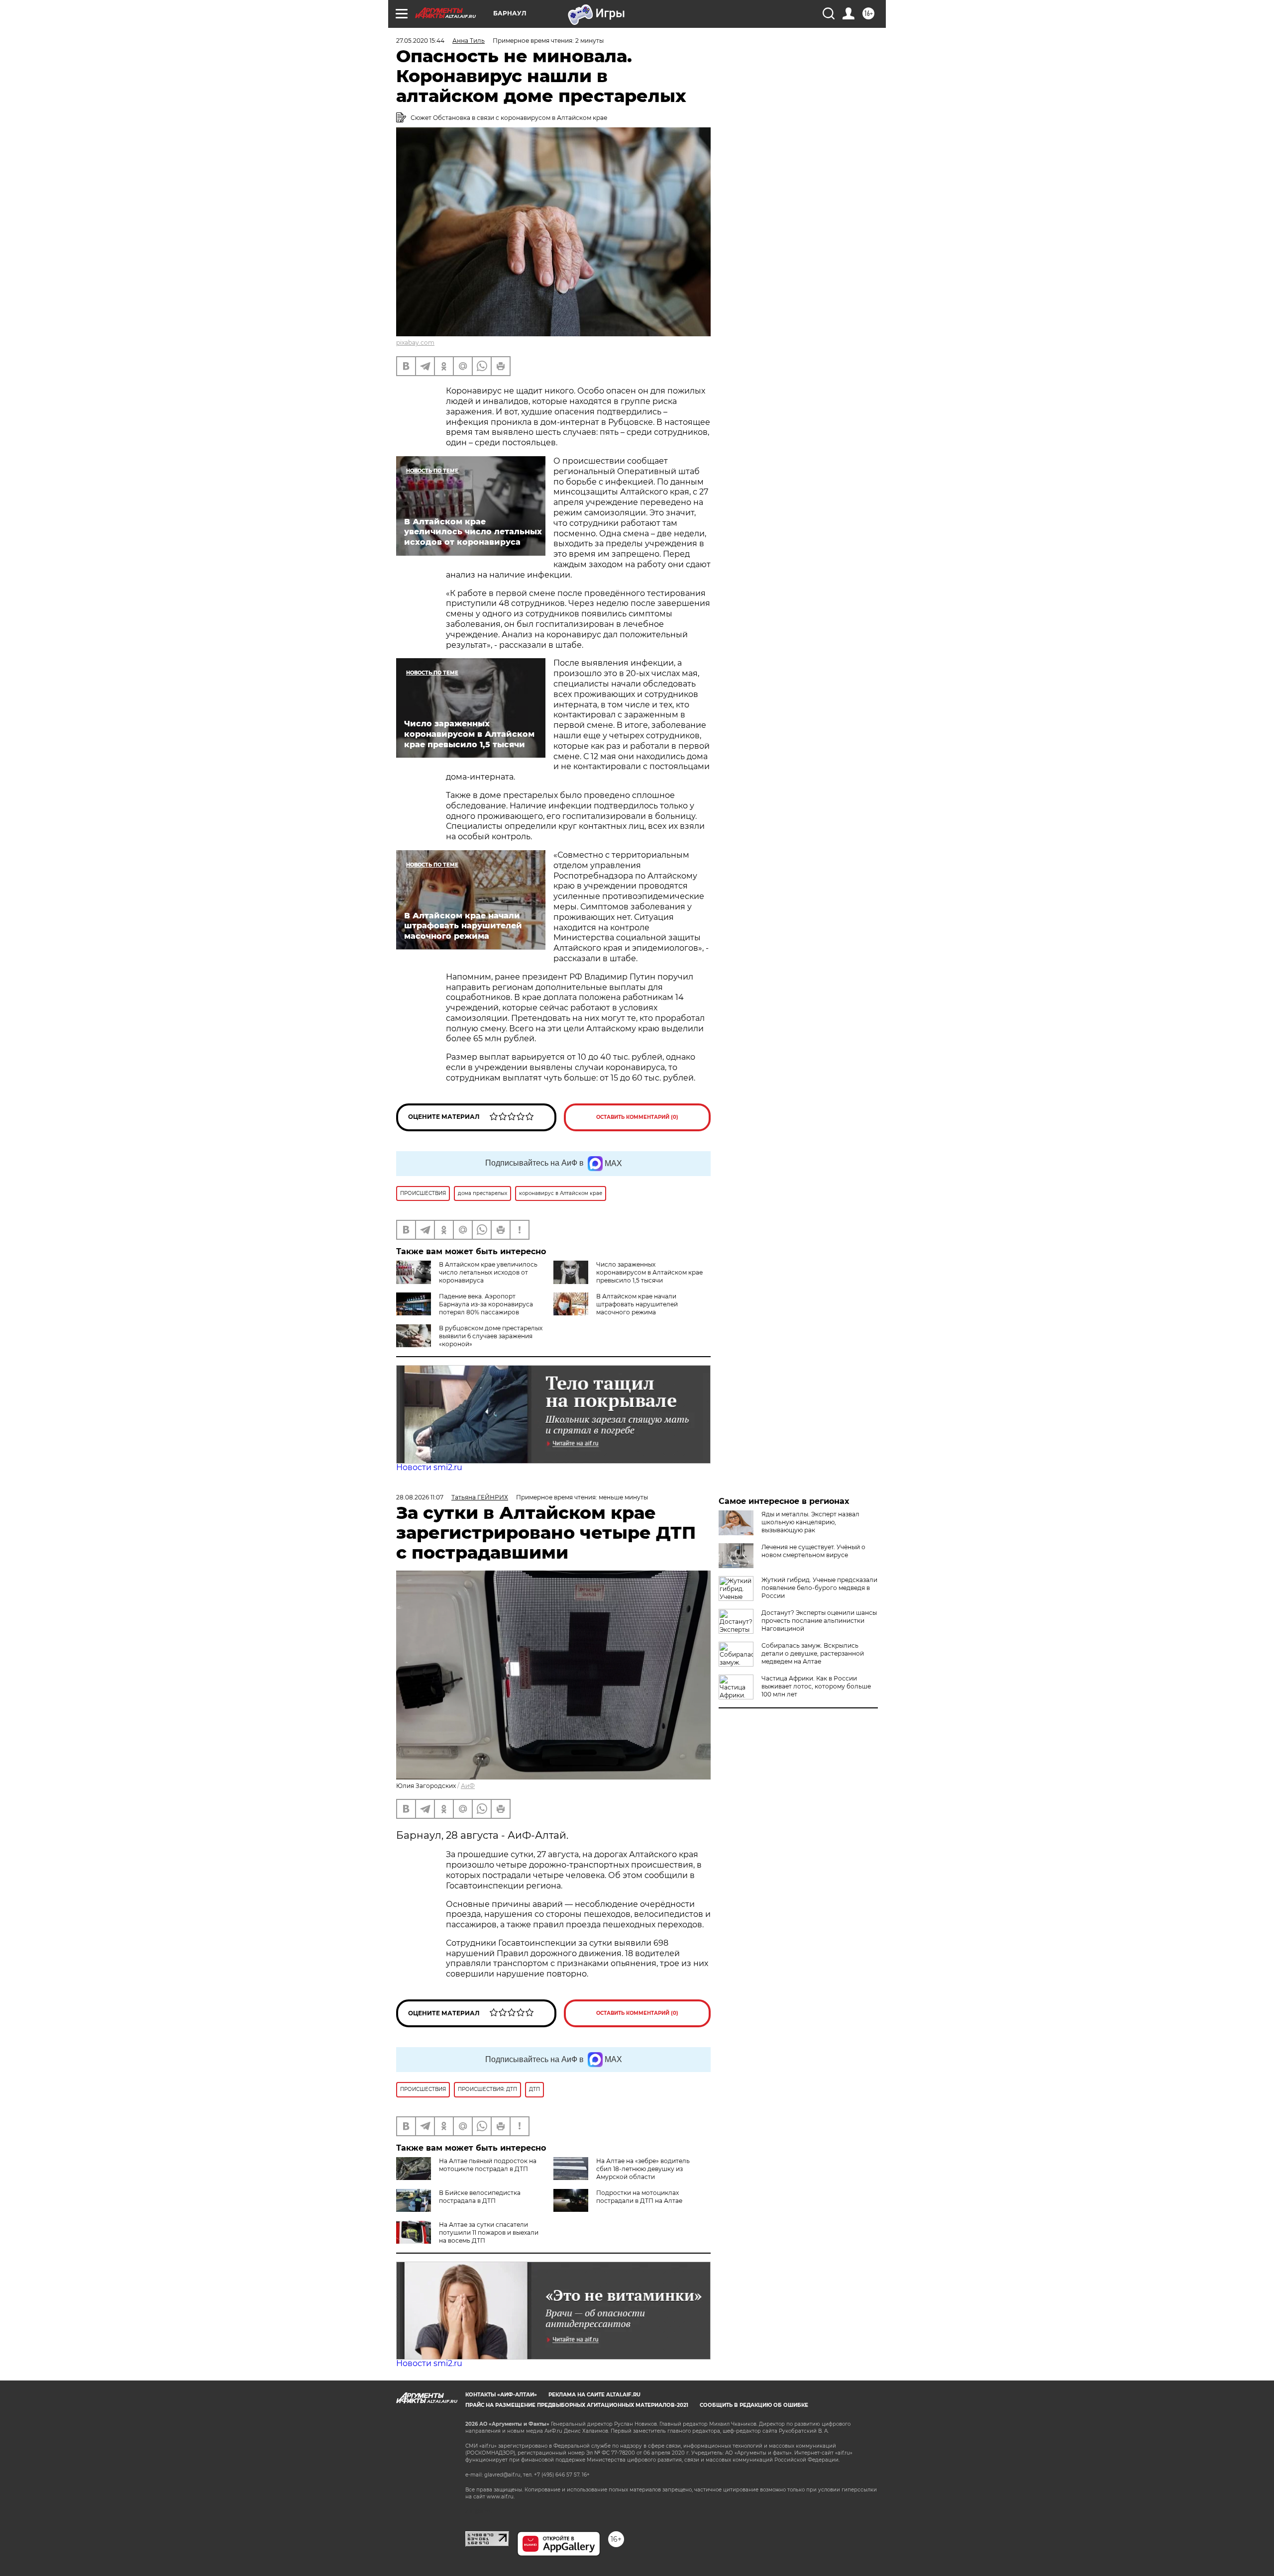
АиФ (468, 1786)
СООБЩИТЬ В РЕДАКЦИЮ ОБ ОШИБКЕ (754, 2405)
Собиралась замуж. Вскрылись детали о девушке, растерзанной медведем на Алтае (813, 1653)
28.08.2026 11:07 (420, 1497)
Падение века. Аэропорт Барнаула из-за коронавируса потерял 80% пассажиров (486, 1304)
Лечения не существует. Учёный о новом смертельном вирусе (813, 1551)
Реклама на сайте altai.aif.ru (594, 2395)
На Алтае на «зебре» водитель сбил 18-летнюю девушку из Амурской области (643, 2169)
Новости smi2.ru (429, 1467)
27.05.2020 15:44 (420, 41)
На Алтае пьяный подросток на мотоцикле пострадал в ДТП (488, 2165)
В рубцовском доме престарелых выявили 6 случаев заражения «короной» (491, 1336)
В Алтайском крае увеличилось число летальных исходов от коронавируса (488, 1272)
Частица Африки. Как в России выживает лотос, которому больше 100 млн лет (816, 1686)
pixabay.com (415, 343)
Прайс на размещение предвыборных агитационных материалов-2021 (577, 2405)
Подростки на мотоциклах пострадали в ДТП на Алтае (639, 2197)
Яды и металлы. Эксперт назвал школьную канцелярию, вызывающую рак (810, 1522)
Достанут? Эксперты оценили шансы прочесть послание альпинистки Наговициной (819, 1621)
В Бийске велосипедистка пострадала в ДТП (480, 2197)
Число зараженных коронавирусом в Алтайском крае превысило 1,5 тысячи (649, 1272)
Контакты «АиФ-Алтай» (501, 2395)
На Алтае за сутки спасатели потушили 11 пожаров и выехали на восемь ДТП (489, 2232)
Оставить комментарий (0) (637, 1117)
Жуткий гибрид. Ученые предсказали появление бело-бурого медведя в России (819, 1588)
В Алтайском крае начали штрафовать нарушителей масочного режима (637, 1304)
